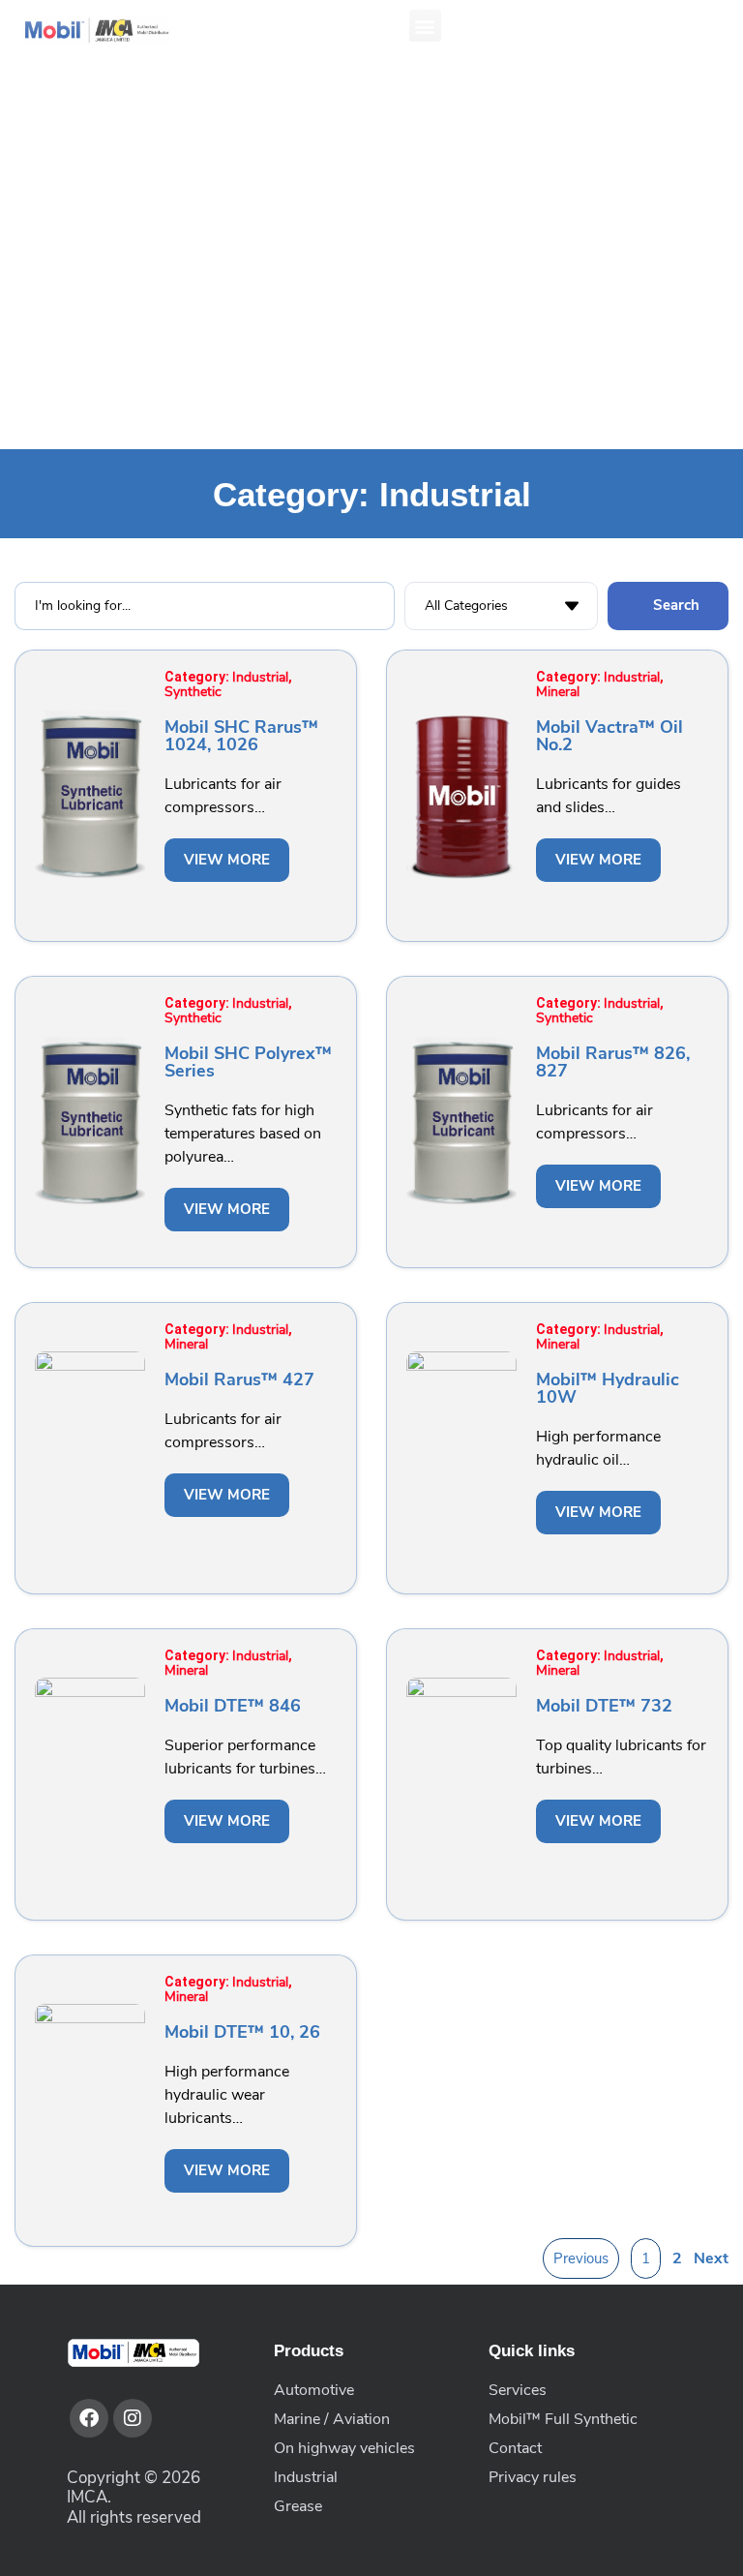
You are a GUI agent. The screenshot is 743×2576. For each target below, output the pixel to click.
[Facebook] (89, 2418)
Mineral (558, 692)
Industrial (260, 677)
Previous (581, 2258)
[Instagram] (133, 2418)
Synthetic (193, 692)
